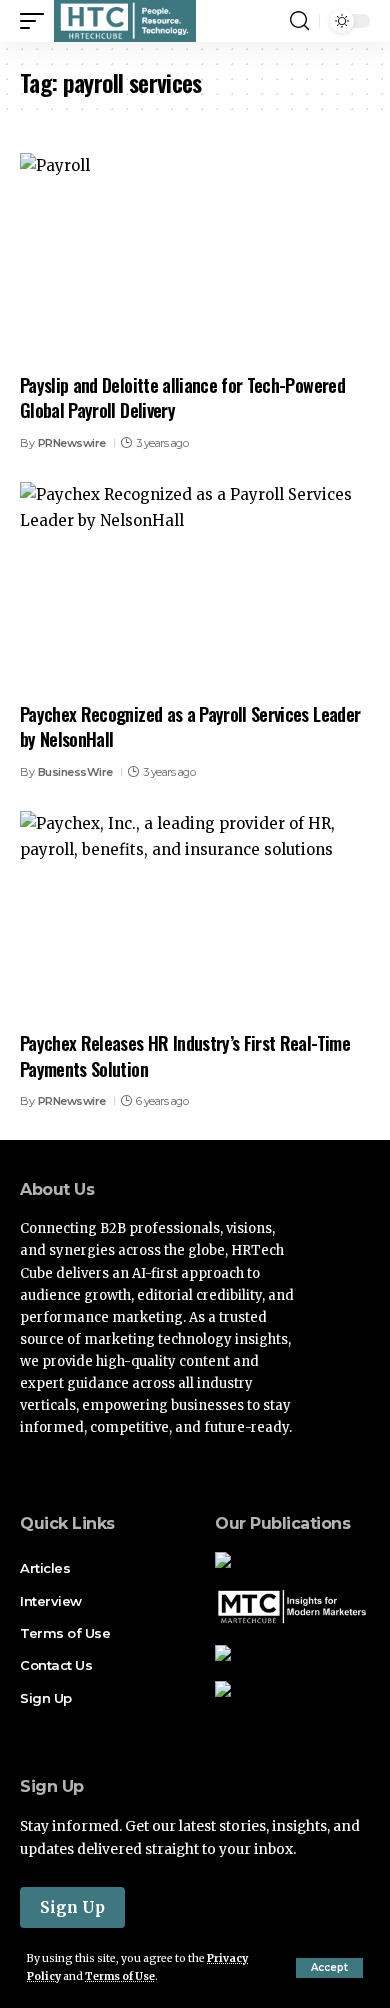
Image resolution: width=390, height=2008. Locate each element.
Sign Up (72, 1907)
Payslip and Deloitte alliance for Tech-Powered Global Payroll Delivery (182, 397)
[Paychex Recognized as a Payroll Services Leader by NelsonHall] (195, 587)
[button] (329, 1968)
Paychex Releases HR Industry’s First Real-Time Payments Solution (185, 1055)
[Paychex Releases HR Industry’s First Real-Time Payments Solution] (195, 916)
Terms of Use (120, 1976)
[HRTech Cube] (125, 21)
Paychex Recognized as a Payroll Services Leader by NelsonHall (190, 726)
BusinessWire (75, 772)
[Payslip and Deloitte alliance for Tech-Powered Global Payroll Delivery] (195, 258)
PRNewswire (72, 443)
